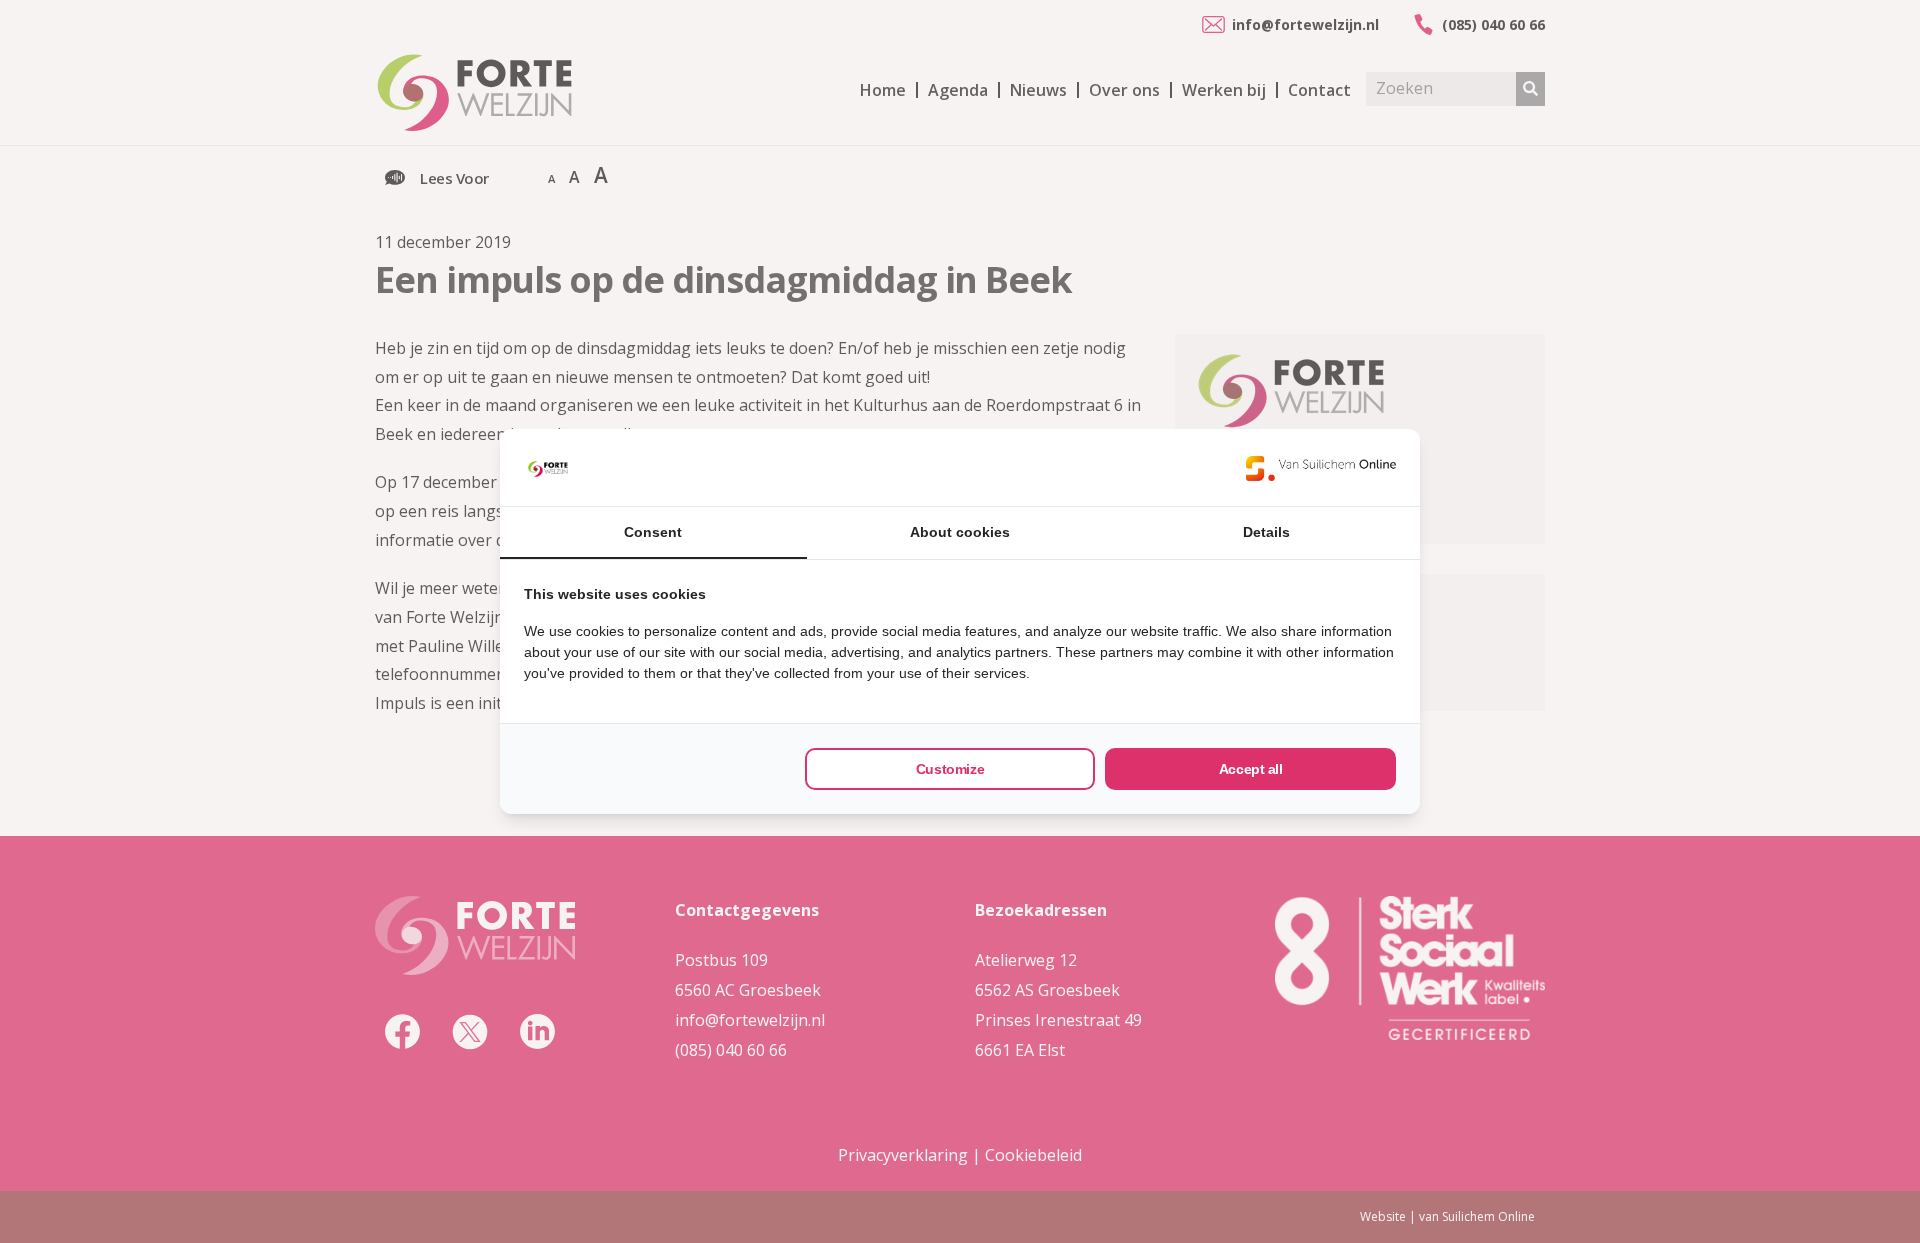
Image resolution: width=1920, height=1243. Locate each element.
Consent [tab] (653, 532)
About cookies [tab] (960, 532)
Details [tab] (1266, 532)
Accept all (1251, 769)
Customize (950, 769)
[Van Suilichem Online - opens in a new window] (1321, 468)
